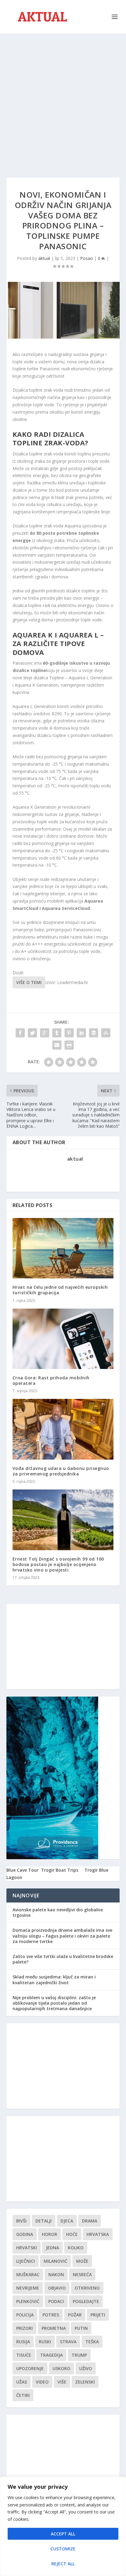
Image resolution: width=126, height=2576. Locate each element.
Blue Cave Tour (22, 1870)
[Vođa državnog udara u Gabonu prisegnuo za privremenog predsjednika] (63, 1429)
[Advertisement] (63, 99)
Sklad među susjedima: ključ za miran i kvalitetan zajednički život (54, 1980)
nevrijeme (28, 2288)
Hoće (72, 2234)
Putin (81, 2328)
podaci (56, 2301)
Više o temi (29, 982)
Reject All (63, 2564)
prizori (24, 2328)
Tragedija (51, 2355)
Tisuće (24, 2355)
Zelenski (85, 2382)
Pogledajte (86, 2301)
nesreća (82, 2274)
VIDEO (42, 2382)
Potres (51, 2315)
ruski (45, 2342)
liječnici (26, 2261)
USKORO (61, 2368)
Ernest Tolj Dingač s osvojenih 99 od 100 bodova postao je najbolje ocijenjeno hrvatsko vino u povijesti (58, 1564)
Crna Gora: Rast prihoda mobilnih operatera (51, 1380)
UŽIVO (86, 2368)
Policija (25, 2315)
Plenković (28, 2301)
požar (75, 2315)
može (82, 2261)
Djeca (67, 2221)
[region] (63, 2526)
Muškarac (28, 2274)
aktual (44, 258)
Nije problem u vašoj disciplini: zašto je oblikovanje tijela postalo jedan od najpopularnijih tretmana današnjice (54, 2003)
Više (62, 2382)
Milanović (56, 2261)
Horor (50, 2234)
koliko (76, 2248)
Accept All (63, 2534)
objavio (57, 2288)
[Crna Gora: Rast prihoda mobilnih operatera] (63, 1339)
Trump (79, 2355)
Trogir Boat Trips (60, 1870)
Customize (63, 2549)
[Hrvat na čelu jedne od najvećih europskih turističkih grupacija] (63, 1248)
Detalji (44, 2221)
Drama (90, 2221)
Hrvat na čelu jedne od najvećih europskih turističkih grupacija (60, 1290)
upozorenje (30, 2368)
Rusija (23, 2342)
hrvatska (98, 2234)
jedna (52, 2248)
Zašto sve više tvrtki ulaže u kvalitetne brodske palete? (63, 1959)
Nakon (56, 2274)
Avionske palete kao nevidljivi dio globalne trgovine (58, 1912)
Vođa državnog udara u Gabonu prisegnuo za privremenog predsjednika (61, 1471)
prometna (54, 2328)
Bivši (21, 2221)
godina (25, 2234)
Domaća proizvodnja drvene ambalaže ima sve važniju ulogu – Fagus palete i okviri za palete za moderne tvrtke (62, 1936)
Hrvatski (27, 2248)
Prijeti (98, 2315)
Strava (68, 2342)
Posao (87, 258)
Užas (22, 2382)
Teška (92, 2342)
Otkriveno (87, 2288)
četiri (23, 2395)
